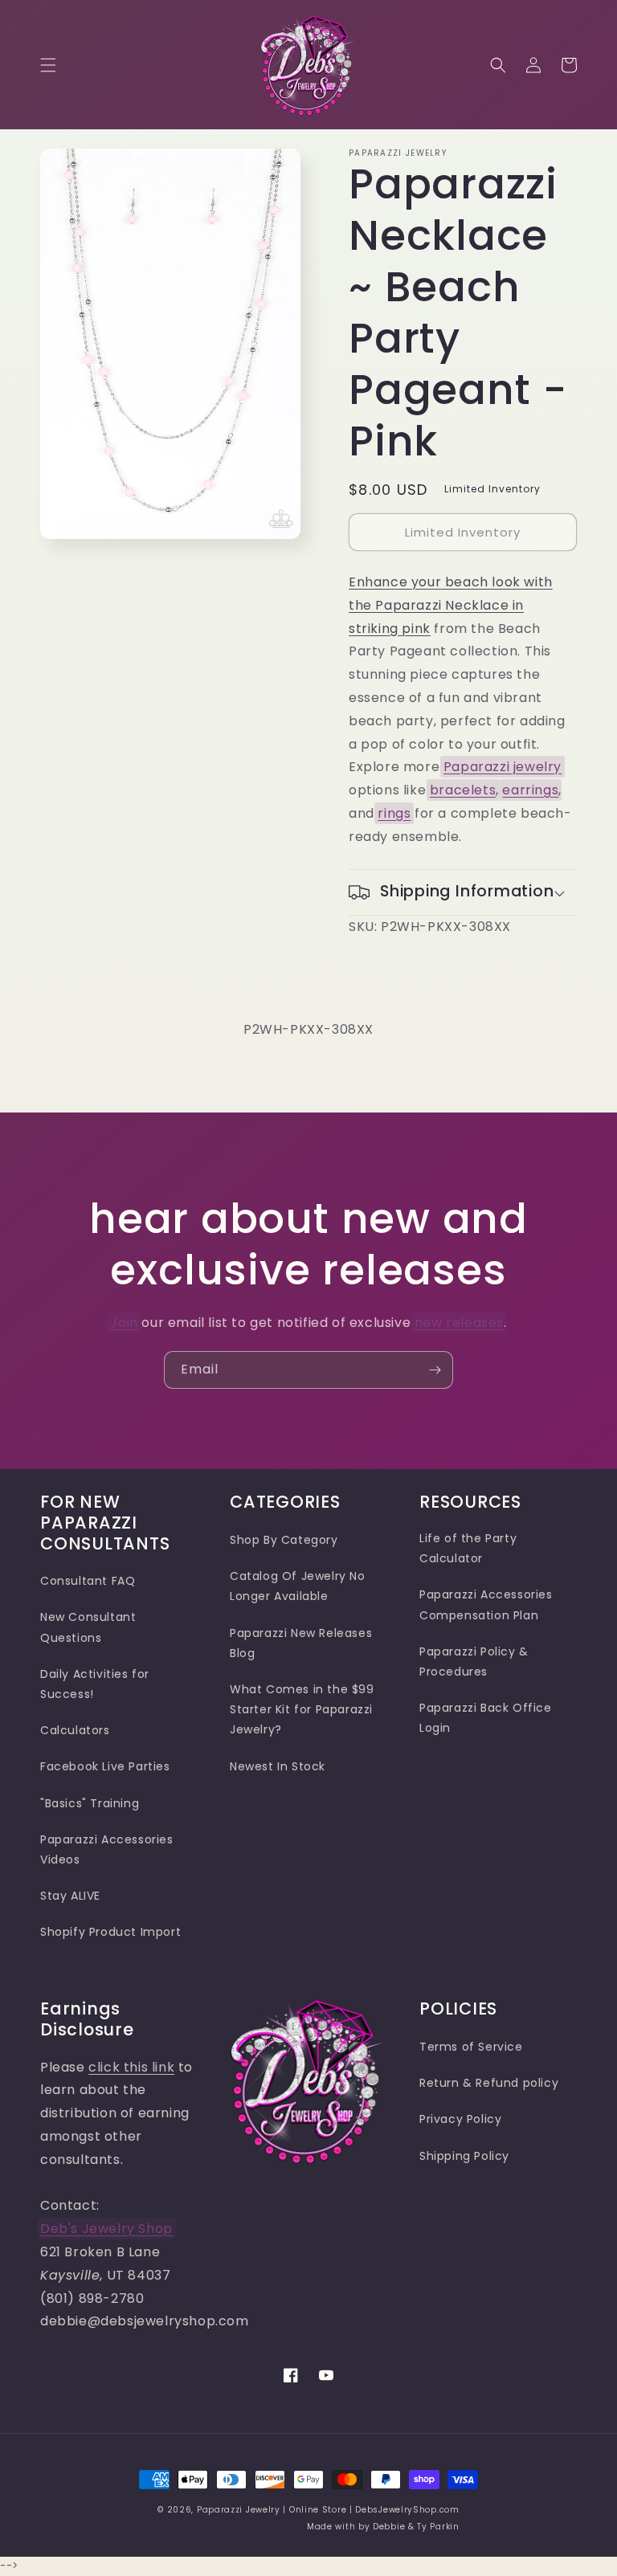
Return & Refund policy (489, 2083)
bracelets (463, 790)
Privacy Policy (460, 2119)
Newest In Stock (278, 1766)
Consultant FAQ (88, 1581)
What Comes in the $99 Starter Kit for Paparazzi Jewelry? (302, 1709)
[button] (48, 65)
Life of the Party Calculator (468, 1548)
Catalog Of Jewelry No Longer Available (298, 1586)
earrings (530, 790)
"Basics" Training (90, 1803)
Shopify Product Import (110, 1932)
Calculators (75, 1730)
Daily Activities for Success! (95, 1684)
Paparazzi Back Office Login (486, 1718)
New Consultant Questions (88, 1627)
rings (394, 813)
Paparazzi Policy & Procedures (474, 1662)
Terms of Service (471, 2047)
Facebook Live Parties (105, 1766)
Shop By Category (284, 1540)
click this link (131, 2067)
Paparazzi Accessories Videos (107, 1849)
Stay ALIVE (70, 1896)
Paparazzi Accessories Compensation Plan (486, 1604)
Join (124, 1323)
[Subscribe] (435, 1370)
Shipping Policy (464, 2156)
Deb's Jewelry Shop (106, 2229)
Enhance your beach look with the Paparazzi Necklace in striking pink (451, 605)
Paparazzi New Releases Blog (301, 1643)
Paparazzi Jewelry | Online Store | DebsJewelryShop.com (328, 2510)
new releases (459, 1323)
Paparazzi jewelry (503, 767)
